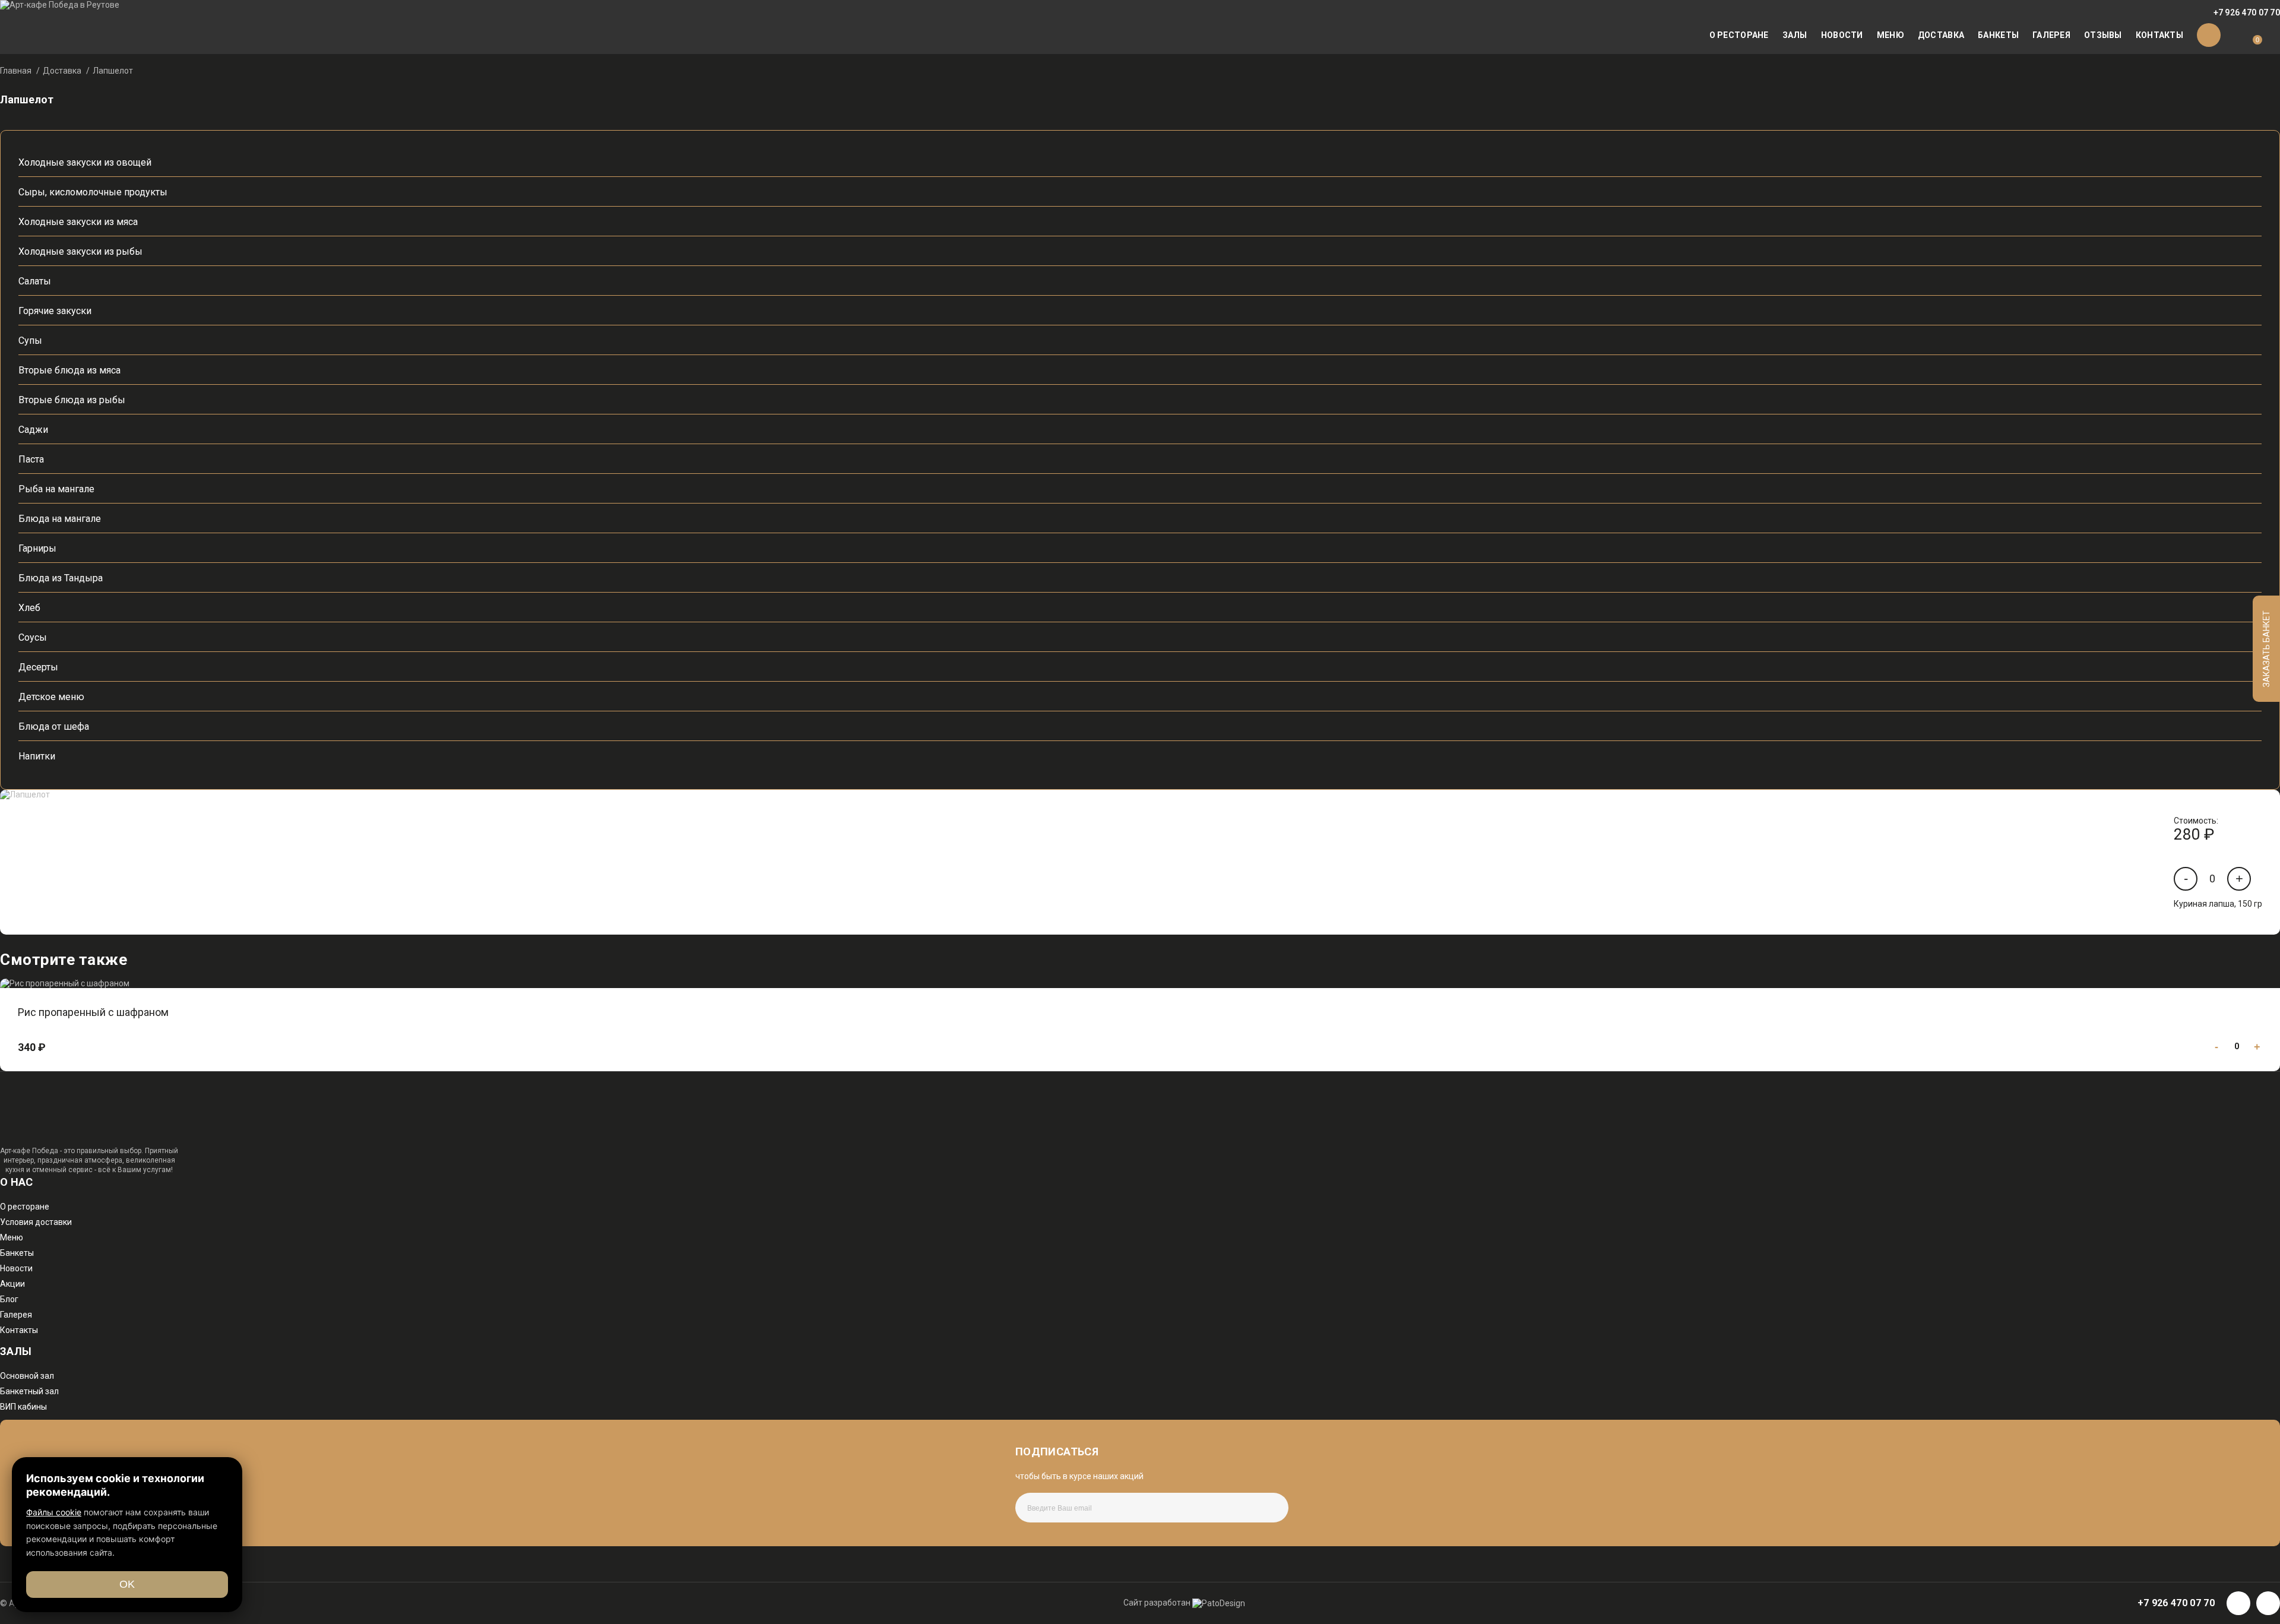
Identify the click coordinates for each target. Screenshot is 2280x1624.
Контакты (2159, 35)
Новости (1842, 35)
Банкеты (1998, 35)
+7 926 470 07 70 (2247, 12)
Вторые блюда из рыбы (72, 400)
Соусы (33, 637)
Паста (31, 459)
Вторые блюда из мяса (69, 370)
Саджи (33, 430)
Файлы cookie (54, 1512)
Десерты (38, 667)
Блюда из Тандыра (61, 578)
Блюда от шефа (54, 726)
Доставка (1941, 35)
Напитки (37, 756)
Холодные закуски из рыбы (80, 251)
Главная (16, 71)
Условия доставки (36, 1222)
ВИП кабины (23, 1407)
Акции (12, 1284)
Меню (1890, 35)
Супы (30, 341)
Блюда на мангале (60, 519)
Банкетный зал (29, 1391)
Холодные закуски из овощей (85, 162)
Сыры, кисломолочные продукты (93, 192)
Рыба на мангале (56, 489)
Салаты (35, 281)
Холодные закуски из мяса (78, 222)
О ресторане (1739, 35)
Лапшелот (113, 71)
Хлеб (29, 608)
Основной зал (27, 1376)
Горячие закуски (55, 311)
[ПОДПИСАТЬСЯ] (1250, 1508)
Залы (1795, 35)
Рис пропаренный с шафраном (93, 1012)
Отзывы (2103, 35)
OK (127, 1584)
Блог (9, 1299)
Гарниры (37, 548)
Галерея (2051, 35)
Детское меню (51, 697)
